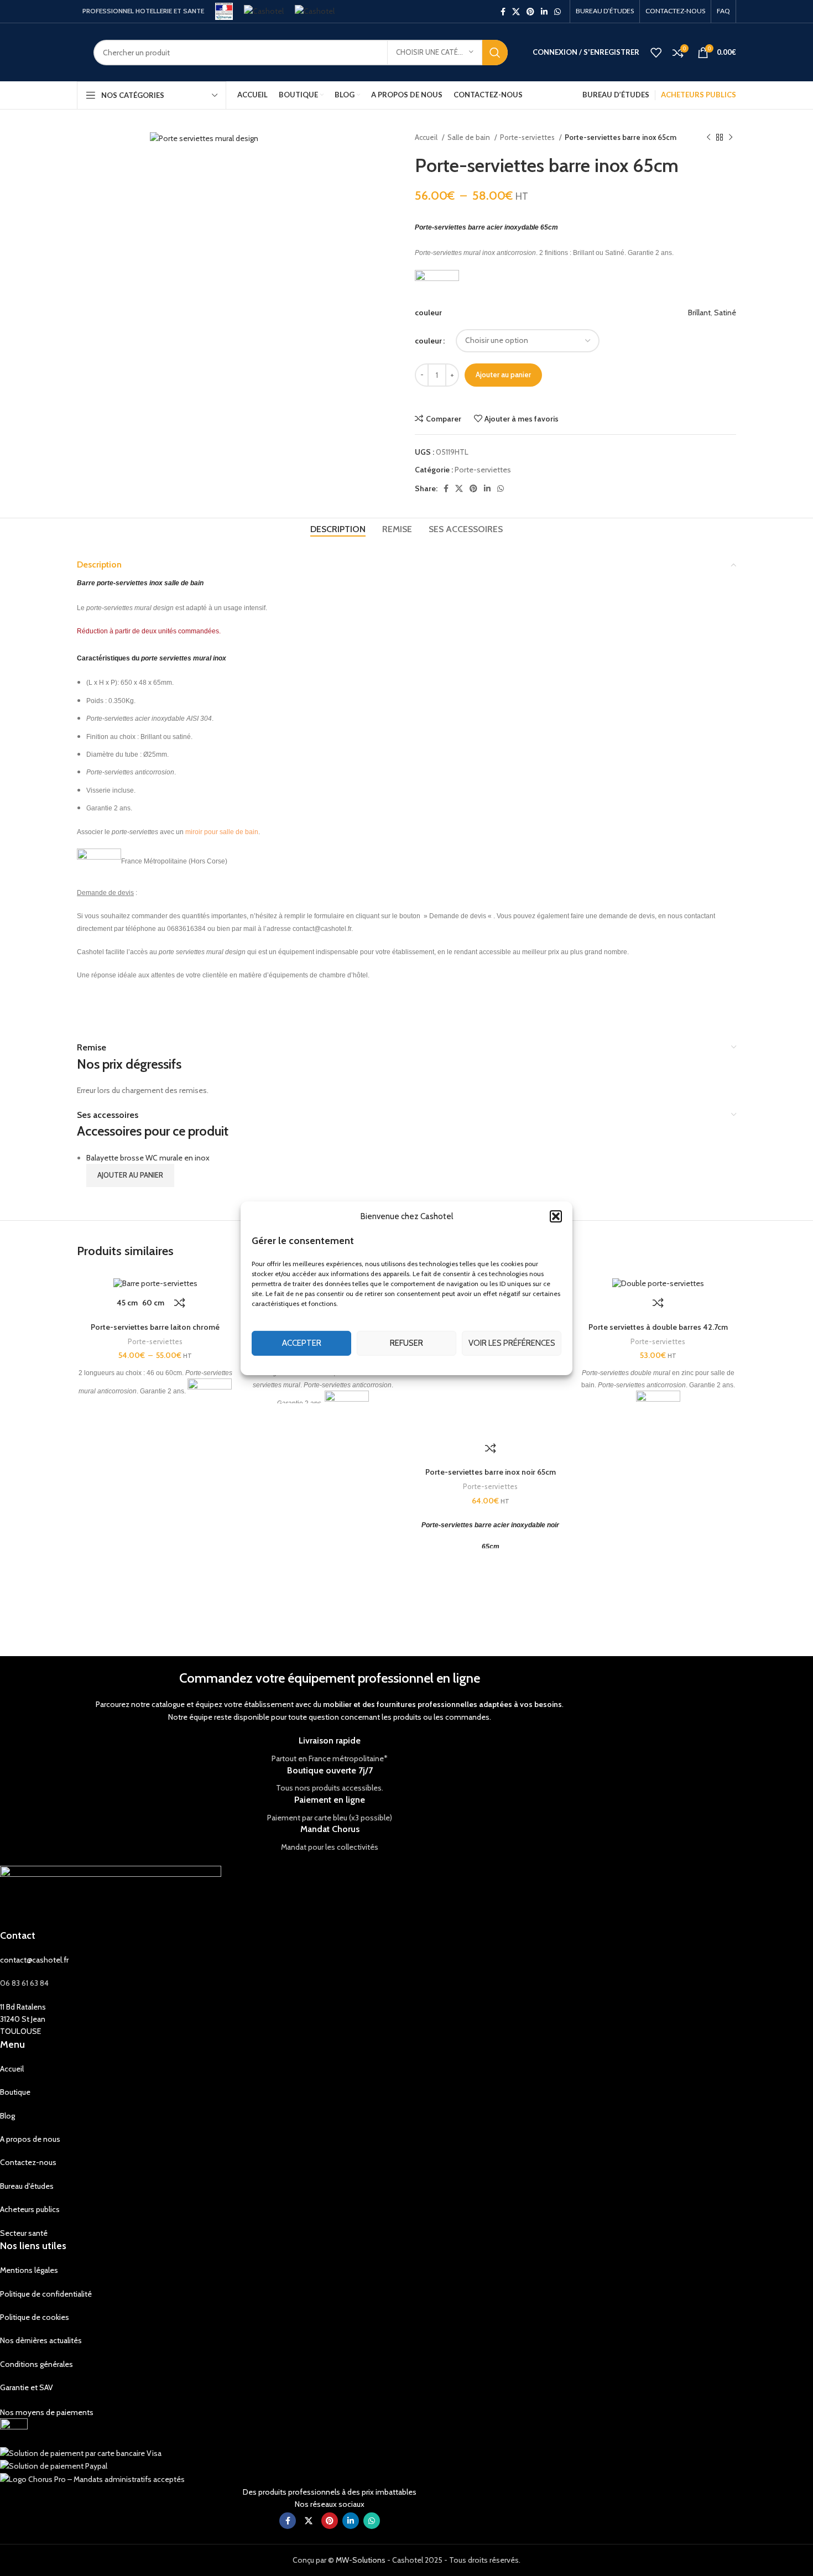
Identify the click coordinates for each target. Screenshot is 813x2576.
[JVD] (424, 1611)
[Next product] (731, 138)
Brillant (699, 313)
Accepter (302, 1343)
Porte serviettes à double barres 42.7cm (658, 1327)
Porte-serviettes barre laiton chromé (155, 1327)
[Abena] (612, 1611)
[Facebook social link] (503, 12)
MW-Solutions (361, 2560)
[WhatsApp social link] (557, 12)
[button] (556, 1216)
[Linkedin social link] (544, 12)
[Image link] (14, 2432)
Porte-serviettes (528, 137)
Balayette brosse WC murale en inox (148, 1158)
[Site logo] (224, 11)
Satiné (725, 313)
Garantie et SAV (27, 2387)
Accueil (427, 137)
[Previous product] (708, 138)
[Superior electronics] (141, 1611)
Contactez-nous (28, 2162)
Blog (7, 2116)
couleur (428, 341)
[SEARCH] (495, 53)
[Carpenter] (518, 1611)
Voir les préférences (512, 1343)
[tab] (338, 529)
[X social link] (516, 12)
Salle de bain (470, 137)
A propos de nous (30, 2139)
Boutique (15, 2092)
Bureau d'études (27, 2186)
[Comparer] (180, 1303)
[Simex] (236, 1611)
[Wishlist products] (656, 53)
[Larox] (330, 1611)
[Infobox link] (330, 1750)
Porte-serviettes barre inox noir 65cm (491, 1472)
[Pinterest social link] (530, 12)
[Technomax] (47, 1611)
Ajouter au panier (503, 374)
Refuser (406, 1343)
